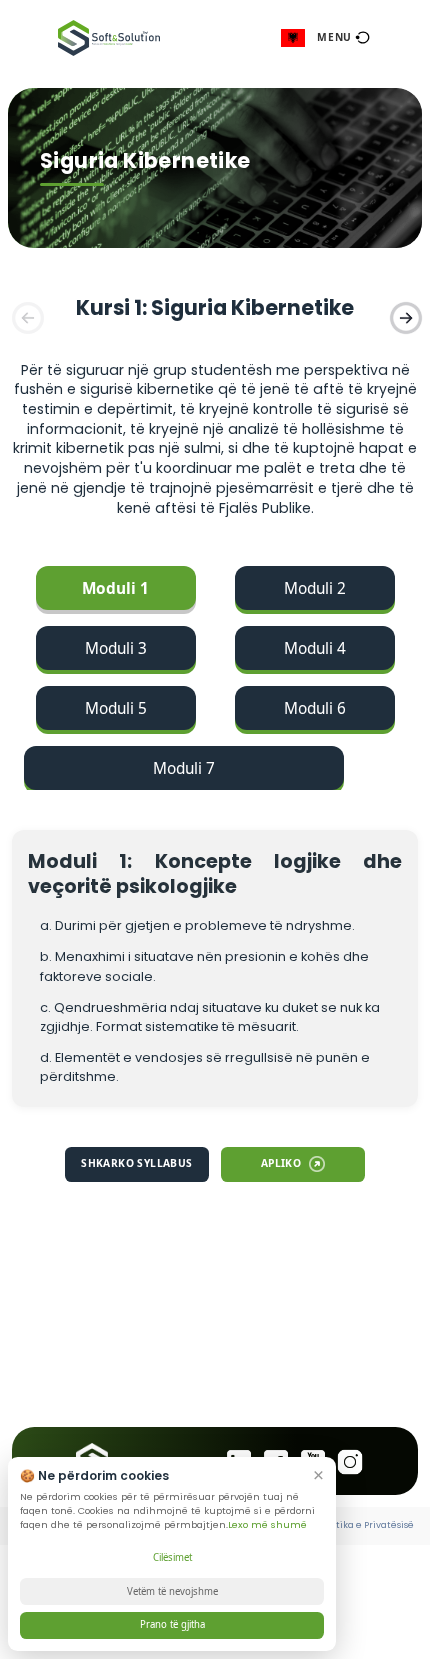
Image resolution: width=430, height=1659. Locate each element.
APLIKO (281, 1163)
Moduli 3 (116, 648)
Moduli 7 (184, 768)
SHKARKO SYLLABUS (136, 1163)
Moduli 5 (116, 708)
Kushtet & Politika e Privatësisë (343, 1525)
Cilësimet (172, 1557)
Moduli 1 (115, 588)
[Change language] (293, 37)
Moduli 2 (315, 588)
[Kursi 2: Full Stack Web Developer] (404, 316)
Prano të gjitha (172, 1624)
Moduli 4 (315, 648)
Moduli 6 (315, 708)
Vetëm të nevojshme (172, 1591)
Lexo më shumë (267, 1524)
